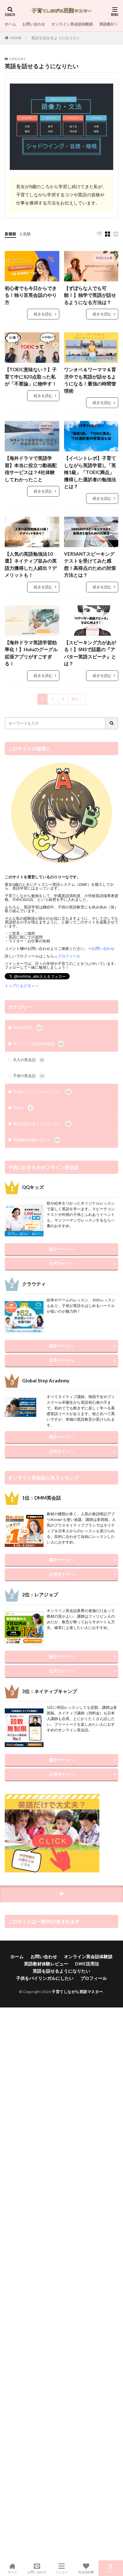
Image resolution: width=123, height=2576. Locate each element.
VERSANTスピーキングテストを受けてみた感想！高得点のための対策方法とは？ (90, 564)
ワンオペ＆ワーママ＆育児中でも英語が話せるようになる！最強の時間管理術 (90, 380)
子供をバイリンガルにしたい (42, 1092)
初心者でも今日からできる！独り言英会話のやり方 (31, 295)
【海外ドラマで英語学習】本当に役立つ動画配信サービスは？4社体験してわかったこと (31, 469)
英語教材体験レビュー (36, 1140)
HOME (16, 38)
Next (75, 699)
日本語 (22, 1108)
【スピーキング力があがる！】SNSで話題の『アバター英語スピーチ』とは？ (90, 653)
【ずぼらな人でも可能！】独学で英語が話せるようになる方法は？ (90, 295)
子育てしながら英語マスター (77, 1992)
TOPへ (111, 2572)
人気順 (25, 234)
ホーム (10, 24)
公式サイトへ (61, 1263)
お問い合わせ (34, 24)
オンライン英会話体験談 (72, 24)
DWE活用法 (27, 1028)
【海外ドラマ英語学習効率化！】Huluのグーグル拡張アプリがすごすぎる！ (31, 653)
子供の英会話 (28, 1076)
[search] (112, 723)
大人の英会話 (28, 1060)
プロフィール (94, 1978)
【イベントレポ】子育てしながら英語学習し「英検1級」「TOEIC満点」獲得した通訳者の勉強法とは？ (90, 472)
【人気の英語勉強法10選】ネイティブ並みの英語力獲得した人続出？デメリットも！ (31, 564)
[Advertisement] (61, 2284)
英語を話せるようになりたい (56, 38)
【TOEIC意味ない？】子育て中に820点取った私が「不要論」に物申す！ (31, 376)
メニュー (61, 2572)
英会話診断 (86, 2572)
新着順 (10, 234)
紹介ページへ (61, 1249)
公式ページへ (61, 1360)
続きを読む (43, 314)
